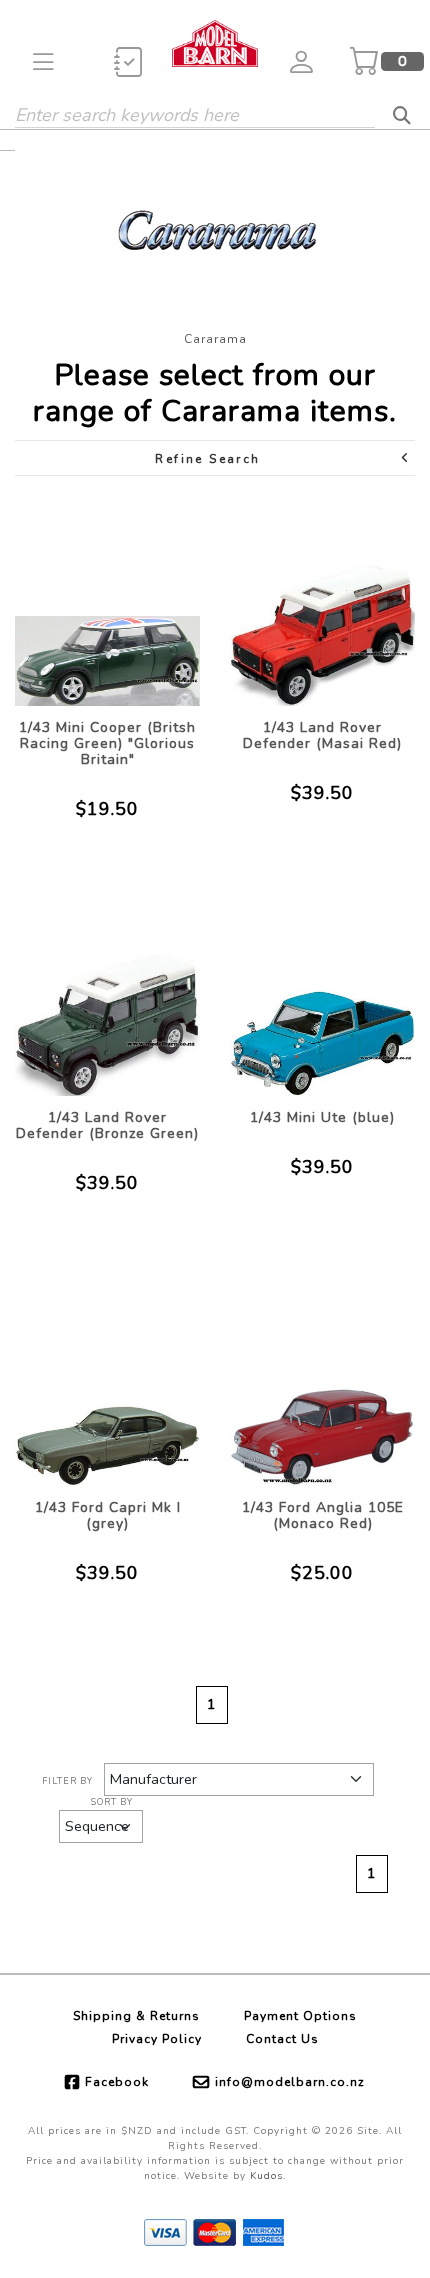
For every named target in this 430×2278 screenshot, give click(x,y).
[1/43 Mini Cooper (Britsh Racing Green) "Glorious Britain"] (107, 603)
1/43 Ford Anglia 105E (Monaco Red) (323, 1515)
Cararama (215, 339)
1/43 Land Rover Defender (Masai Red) (322, 735)
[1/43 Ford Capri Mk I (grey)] (107, 1383)
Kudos (266, 2176)
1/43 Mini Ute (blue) (322, 1117)
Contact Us (282, 2039)
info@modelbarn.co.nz (290, 2082)
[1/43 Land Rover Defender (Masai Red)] (322, 603)
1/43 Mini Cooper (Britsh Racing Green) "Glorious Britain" (107, 743)
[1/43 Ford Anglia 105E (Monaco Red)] (322, 1383)
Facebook (117, 2082)
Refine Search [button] (207, 459)
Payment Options (300, 2016)
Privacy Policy (157, 2039)
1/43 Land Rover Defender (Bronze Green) (107, 1125)
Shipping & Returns (136, 2016)
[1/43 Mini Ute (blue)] (322, 993)
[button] (43, 61)
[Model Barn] (215, 42)
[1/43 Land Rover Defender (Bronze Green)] (107, 993)
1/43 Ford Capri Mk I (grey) (108, 1515)
